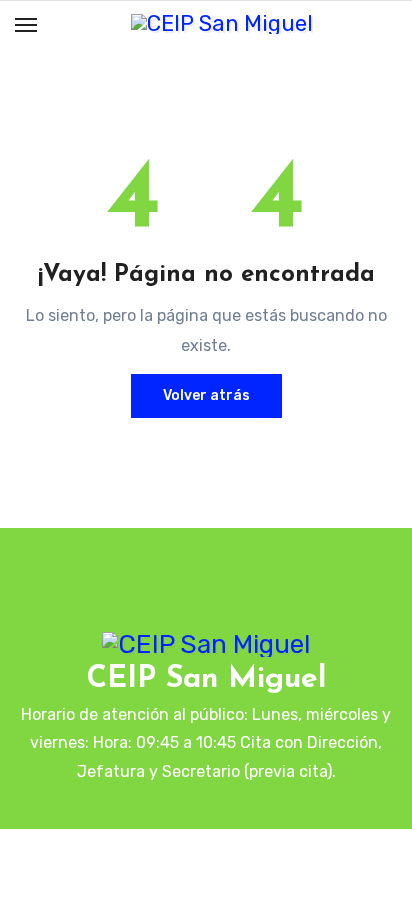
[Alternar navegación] (26, 25)
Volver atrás (206, 395)
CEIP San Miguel (206, 679)
